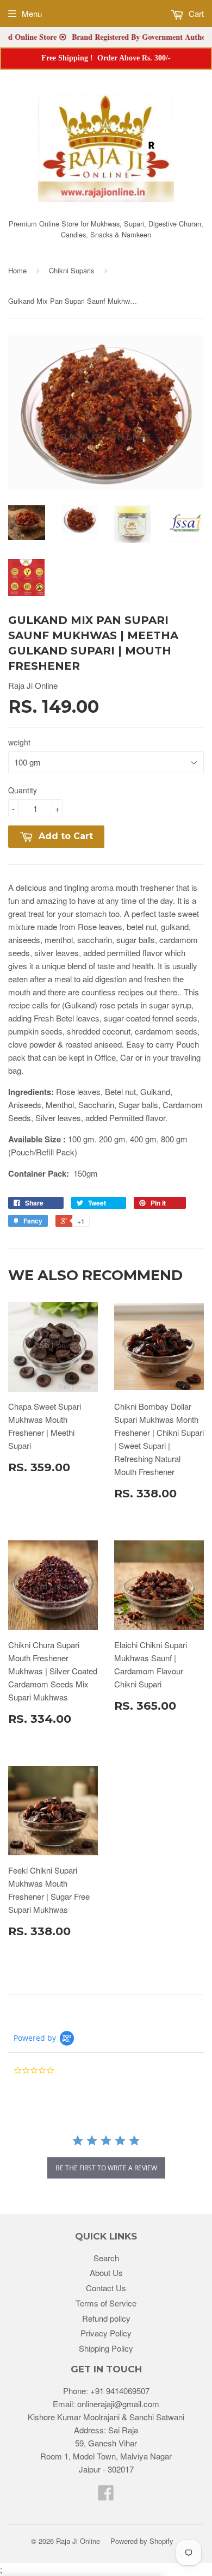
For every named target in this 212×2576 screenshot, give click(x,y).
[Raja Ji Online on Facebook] (106, 2496)
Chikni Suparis (72, 270)
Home (17, 270)
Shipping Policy (106, 2348)
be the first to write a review (106, 2168)
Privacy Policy (106, 2333)
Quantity (23, 790)
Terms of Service (106, 2303)
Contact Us (106, 2288)
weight (19, 742)
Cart (195, 13)
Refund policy (106, 2318)
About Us (106, 2272)
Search (106, 2258)
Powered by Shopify (142, 2541)
